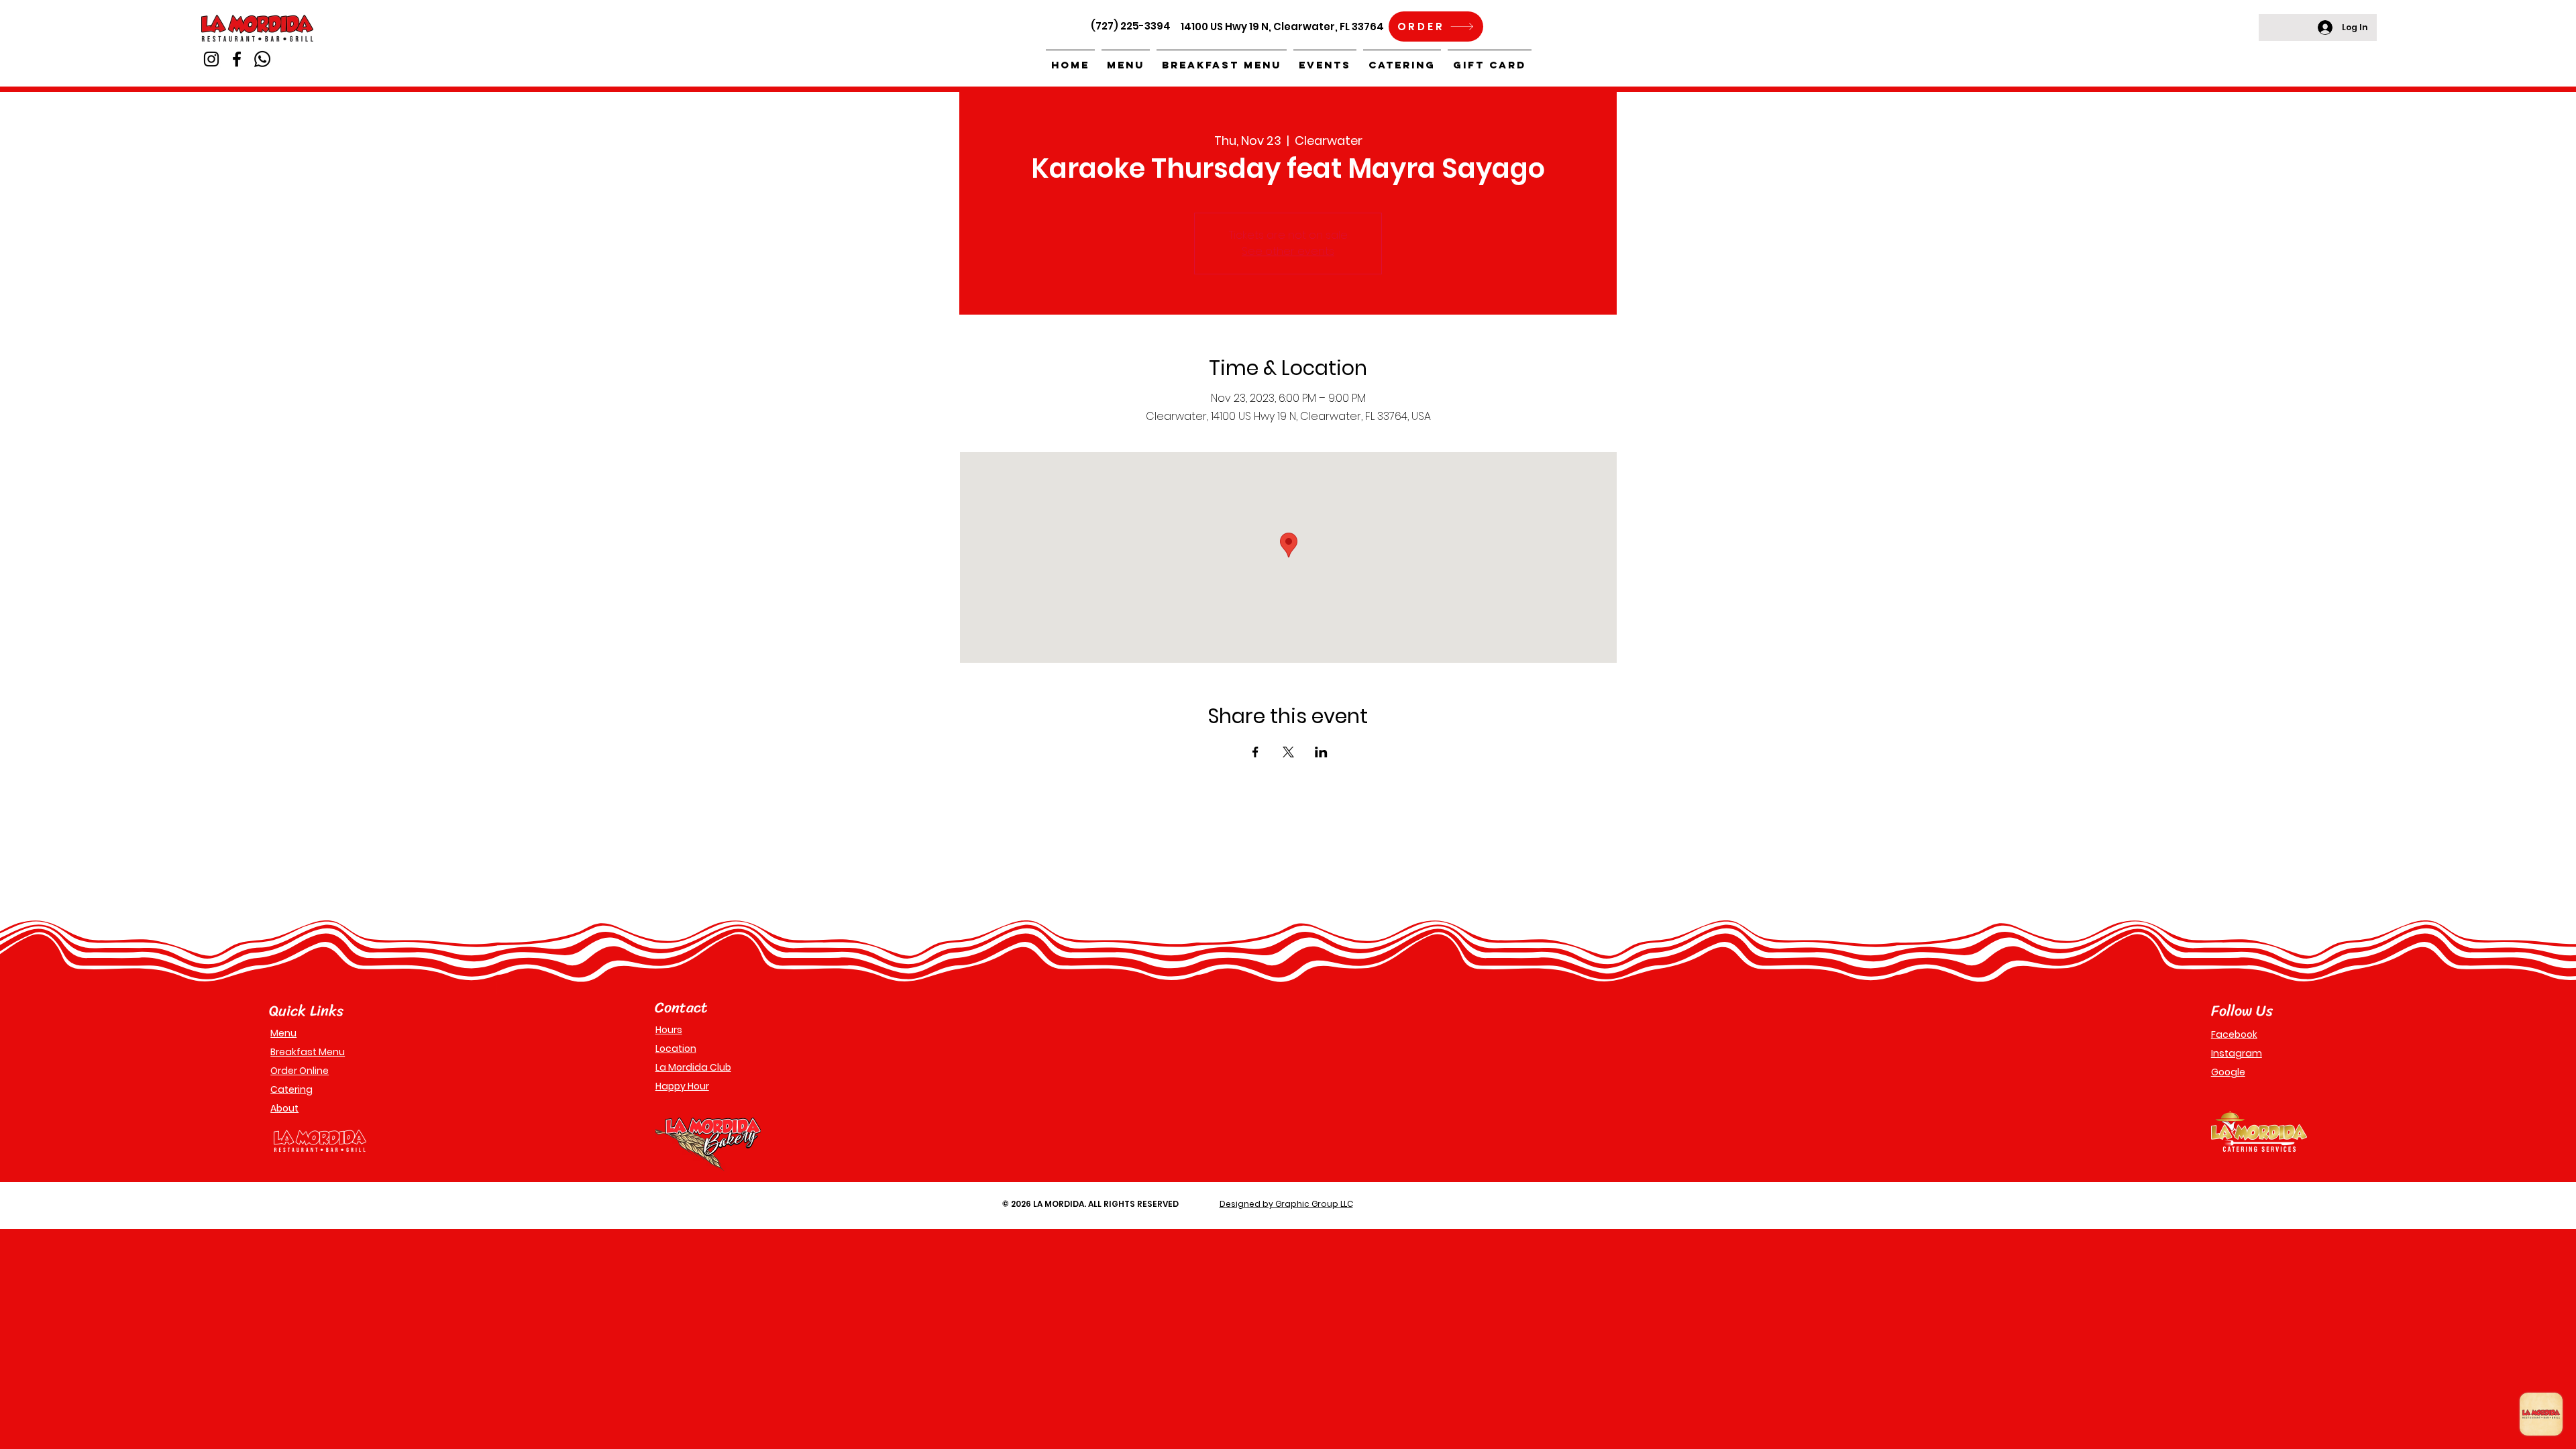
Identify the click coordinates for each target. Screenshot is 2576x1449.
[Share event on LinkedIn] (1321, 752)
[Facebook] (237, 59)
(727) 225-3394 (1131, 26)
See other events (1288, 251)
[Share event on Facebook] (1255, 752)
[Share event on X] (1288, 752)
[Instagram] (211, 59)
